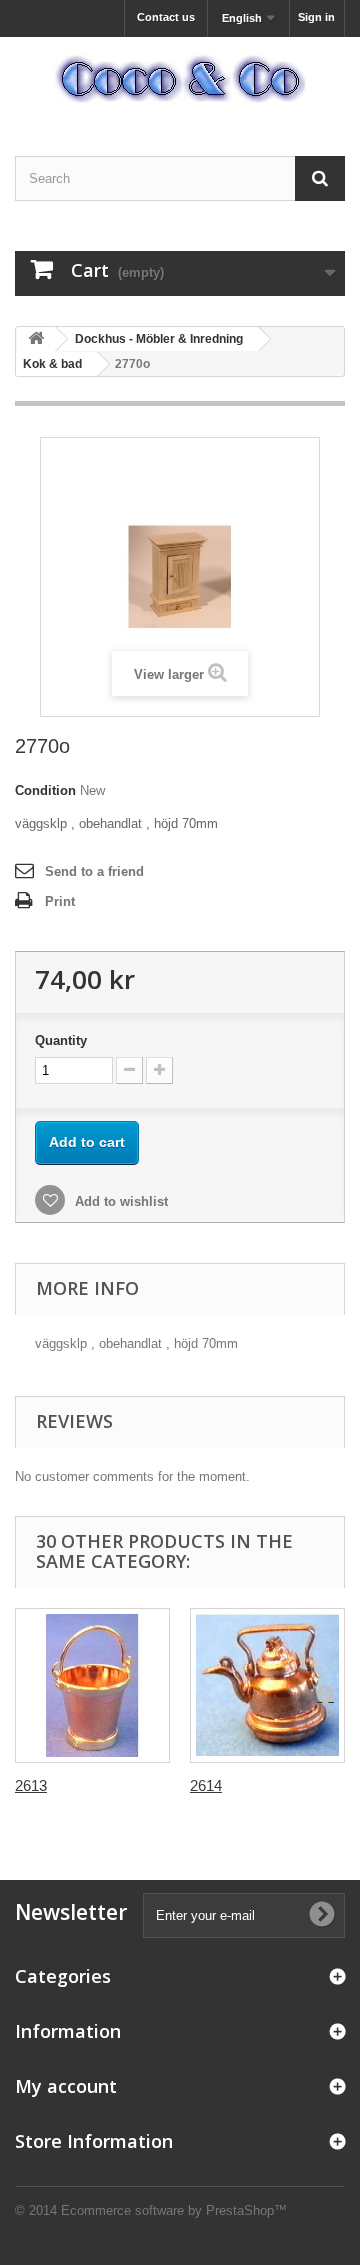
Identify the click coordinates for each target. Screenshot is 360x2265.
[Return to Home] (36, 339)
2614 (206, 1785)
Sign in (316, 17)
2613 (31, 1785)
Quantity (61, 1040)
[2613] (92, 1685)
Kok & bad (52, 364)
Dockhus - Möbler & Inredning (159, 339)
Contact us (166, 17)
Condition (45, 790)
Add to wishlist (119, 1201)
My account (66, 2086)
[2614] (267, 1685)
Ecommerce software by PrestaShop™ (174, 2210)
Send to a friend (94, 871)
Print (60, 901)
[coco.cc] (180, 79)
